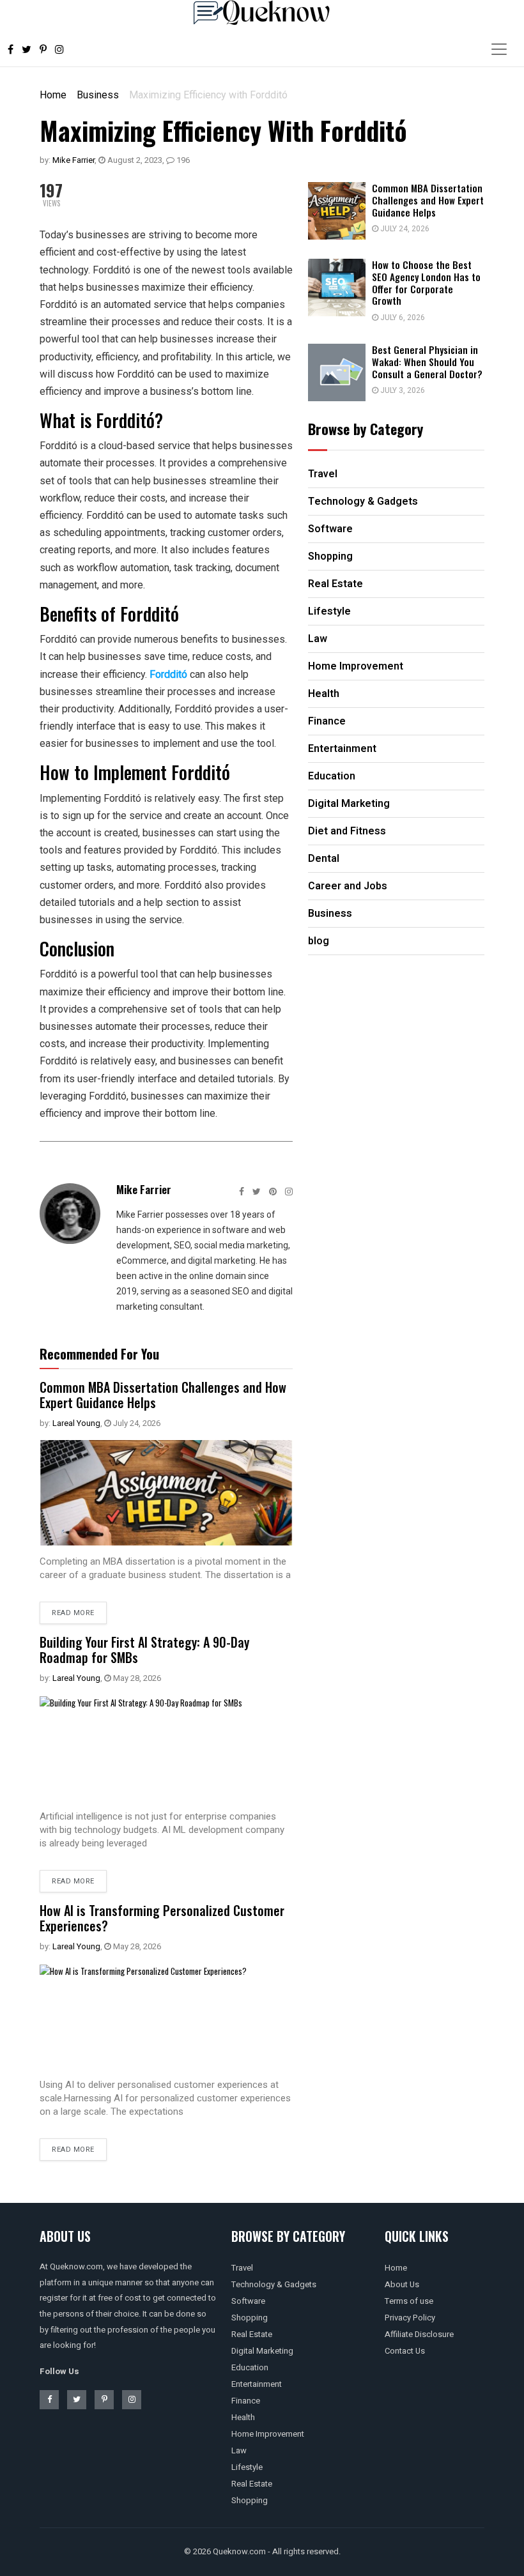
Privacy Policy (410, 2318)
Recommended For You (99, 1354)
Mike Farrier (73, 160)
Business (98, 95)
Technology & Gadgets (274, 2284)
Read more (73, 1613)
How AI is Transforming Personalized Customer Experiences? (162, 1918)
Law (239, 2450)
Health (243, 2417)
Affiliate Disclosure (419, 2334)
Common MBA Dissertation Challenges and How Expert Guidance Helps (163, 1395)
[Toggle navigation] (499, 49)
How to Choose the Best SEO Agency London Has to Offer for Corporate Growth (426, 282)
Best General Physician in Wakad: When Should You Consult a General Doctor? (427, 362)
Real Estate (252, 2334)
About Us (402, 2284)
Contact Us (405, 2351)
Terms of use (409, 2301)
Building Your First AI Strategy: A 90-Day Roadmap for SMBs (144, 1650)
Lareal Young (76, 1423)
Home (53, 95)
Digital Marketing (262, 2351)
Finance (246, 2401)
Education (250, 2367)
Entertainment (257, 2384)
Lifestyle (247, 2467)
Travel (242, 2268)
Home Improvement (268, 2434)
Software (248, 2301)
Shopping (250, 2318)
